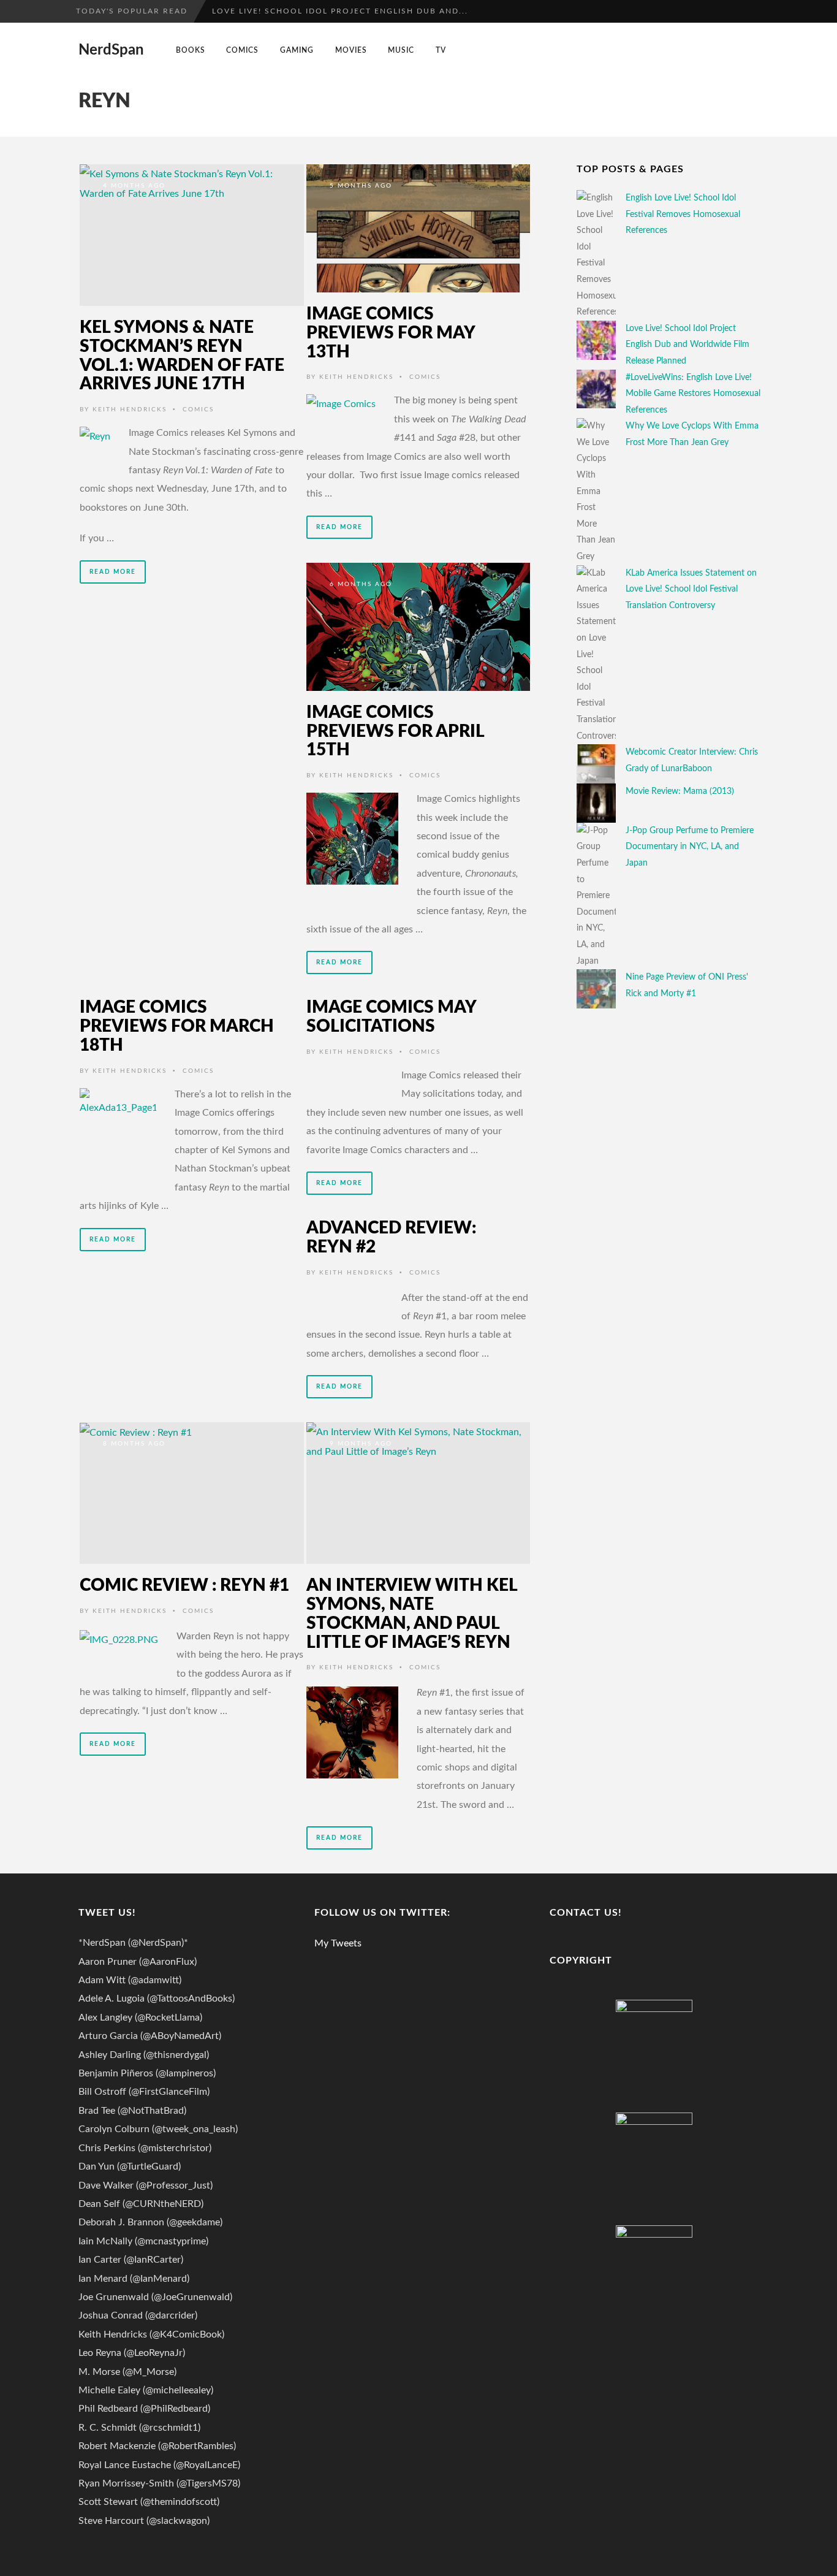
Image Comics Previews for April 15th (395, 731)
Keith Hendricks (130, 410)
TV (441, 50)
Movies (351, 50)
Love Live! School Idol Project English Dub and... (340, 11)
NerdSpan (111, 50)
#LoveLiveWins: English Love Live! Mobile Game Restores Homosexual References (693, 394)
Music (401, 50)
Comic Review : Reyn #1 (184, 1585)
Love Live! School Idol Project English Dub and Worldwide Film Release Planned (687, 345)
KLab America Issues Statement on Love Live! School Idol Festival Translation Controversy (691, 589)
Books (191, 50)
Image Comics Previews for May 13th (391, 333)
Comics (242, 50)
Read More (113, 572)
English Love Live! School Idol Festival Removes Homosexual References (683, 214)
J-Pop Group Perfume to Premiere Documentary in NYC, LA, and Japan (690, 847)
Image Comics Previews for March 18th (177, 1026)
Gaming (297, 50)
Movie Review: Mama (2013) (680, 791)
